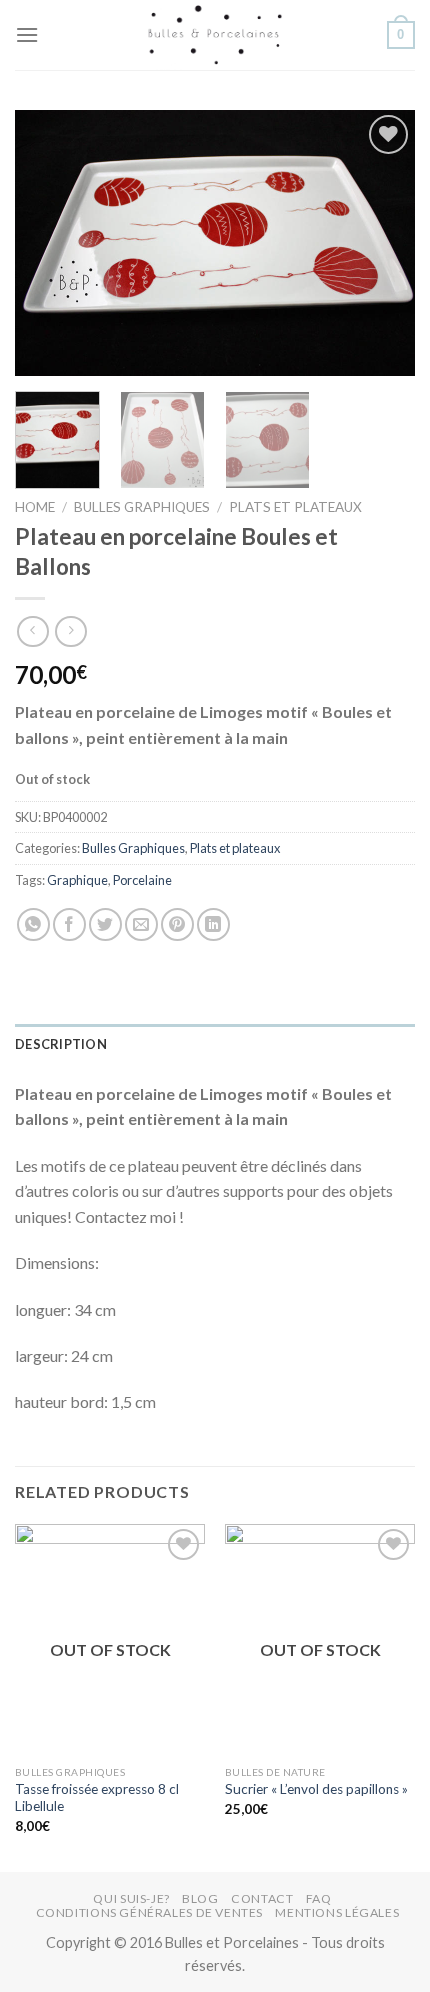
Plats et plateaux (295, 507)
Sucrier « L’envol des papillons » (316, 1789)
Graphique (77, 880)
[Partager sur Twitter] (105, 924)
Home (35, 507)
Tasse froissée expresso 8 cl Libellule (97, 1798)
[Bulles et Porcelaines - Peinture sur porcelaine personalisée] (215, 35)
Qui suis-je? (131, 1898)
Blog (200, 1898)
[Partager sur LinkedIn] (213, 924)
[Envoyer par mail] (141, 924)
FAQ (319, 1898)
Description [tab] (61, 1044)
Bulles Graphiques (142, 507)
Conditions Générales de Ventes (149, 1912)
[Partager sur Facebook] (69, 924)
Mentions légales (337, 1912)
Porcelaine (142, 880)
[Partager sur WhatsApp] (33, 924)
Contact (262, 1898)
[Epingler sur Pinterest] (177, 924)
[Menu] (27, 34)
